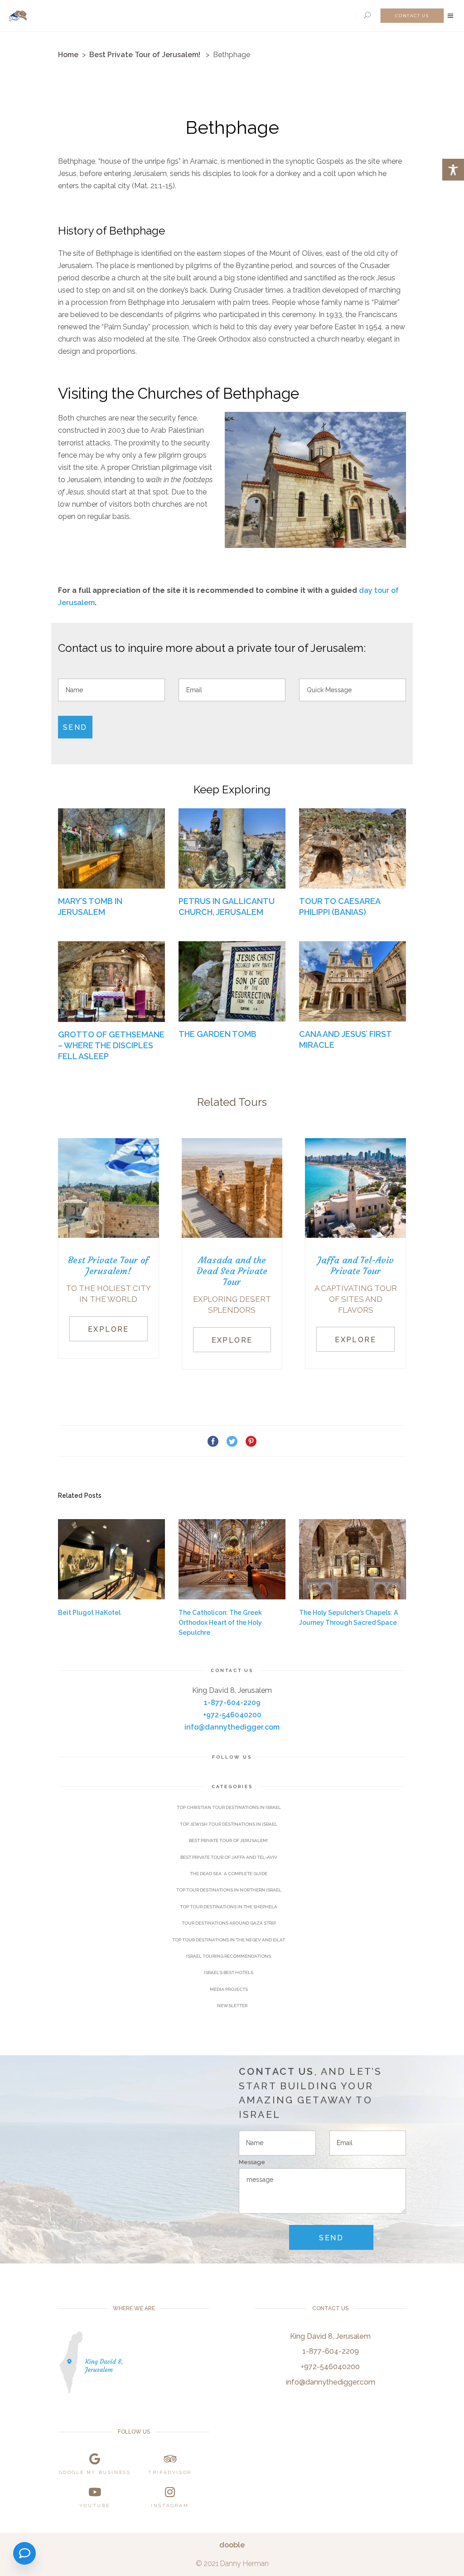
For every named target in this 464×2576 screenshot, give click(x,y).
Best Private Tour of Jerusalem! (145, 55)
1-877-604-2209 (232, 1703)
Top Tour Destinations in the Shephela (229, 1907)
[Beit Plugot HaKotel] (111, 1559)
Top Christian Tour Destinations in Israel (229, 1807)
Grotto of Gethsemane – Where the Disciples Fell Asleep (111, 1045)
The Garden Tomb (217, 1034)
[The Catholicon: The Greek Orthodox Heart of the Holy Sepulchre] (232, 1559)
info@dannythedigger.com (232, 1727)
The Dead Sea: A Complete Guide (229, 1874)
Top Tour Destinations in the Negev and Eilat (229, 1940)
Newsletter (232, 2006)
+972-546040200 (232, 1715)
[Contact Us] (24, 2553)
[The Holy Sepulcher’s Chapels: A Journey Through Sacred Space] (353, 1559)
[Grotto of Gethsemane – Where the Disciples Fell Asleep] (111, 981)
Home (68, 55)
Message (252, 2162)
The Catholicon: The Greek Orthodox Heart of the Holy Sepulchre (220, 1623)
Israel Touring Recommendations (229, 1956)
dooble (232, 2545)
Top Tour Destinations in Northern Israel (229, 1890)
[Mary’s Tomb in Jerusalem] (111, 848)
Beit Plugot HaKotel (89, 1613)
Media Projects (229, 1989)
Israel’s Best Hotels (229, 1972)
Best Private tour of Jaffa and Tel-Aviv (229, 1857)
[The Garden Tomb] (232, 981)
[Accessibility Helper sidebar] (453, 170)
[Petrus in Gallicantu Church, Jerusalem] (232, 848)
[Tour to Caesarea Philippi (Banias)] (353, 848)
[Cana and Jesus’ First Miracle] (353, 981)
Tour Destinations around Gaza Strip (229, 1923)
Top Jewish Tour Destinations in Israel (229, 1824)
